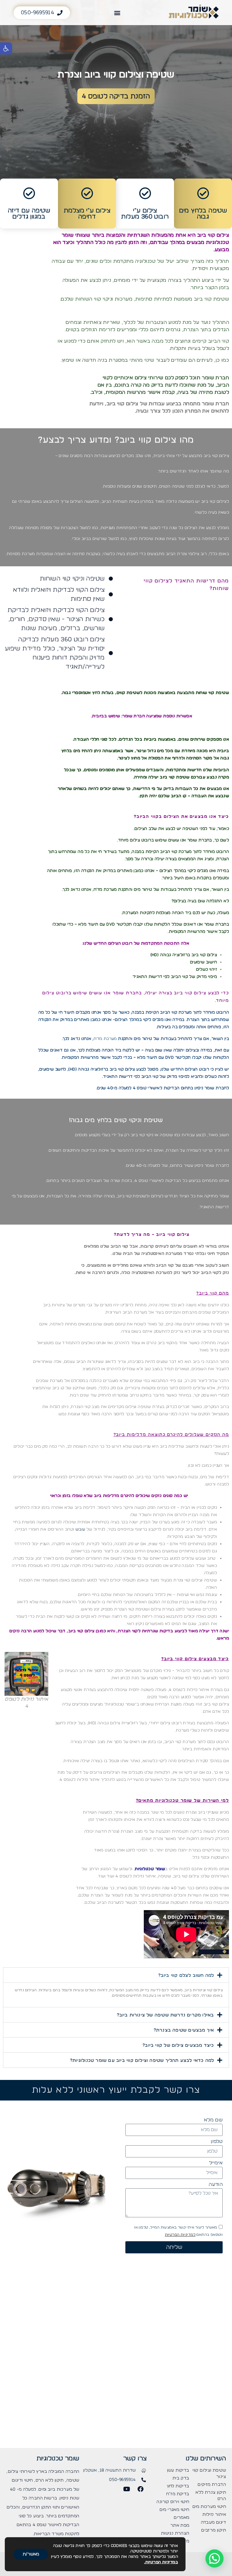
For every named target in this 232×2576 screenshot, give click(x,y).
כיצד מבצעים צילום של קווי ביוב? (178, 2045)
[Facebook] (140, 2489)
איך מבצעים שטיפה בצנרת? (184, 2030)
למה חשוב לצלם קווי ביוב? (186, 1976)
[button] (6, 48)
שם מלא (213, 2120)
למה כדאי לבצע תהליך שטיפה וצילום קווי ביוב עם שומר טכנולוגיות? (142, 2061)
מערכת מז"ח (105, 1039)
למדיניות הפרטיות (180, 2235)
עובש (80, 1529)
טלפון (217, 2141)
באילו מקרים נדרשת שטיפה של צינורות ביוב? (166, 2015)
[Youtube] (127, 2489)
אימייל (216, 2163)
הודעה (216, 2184)
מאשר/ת (31, 2554)
